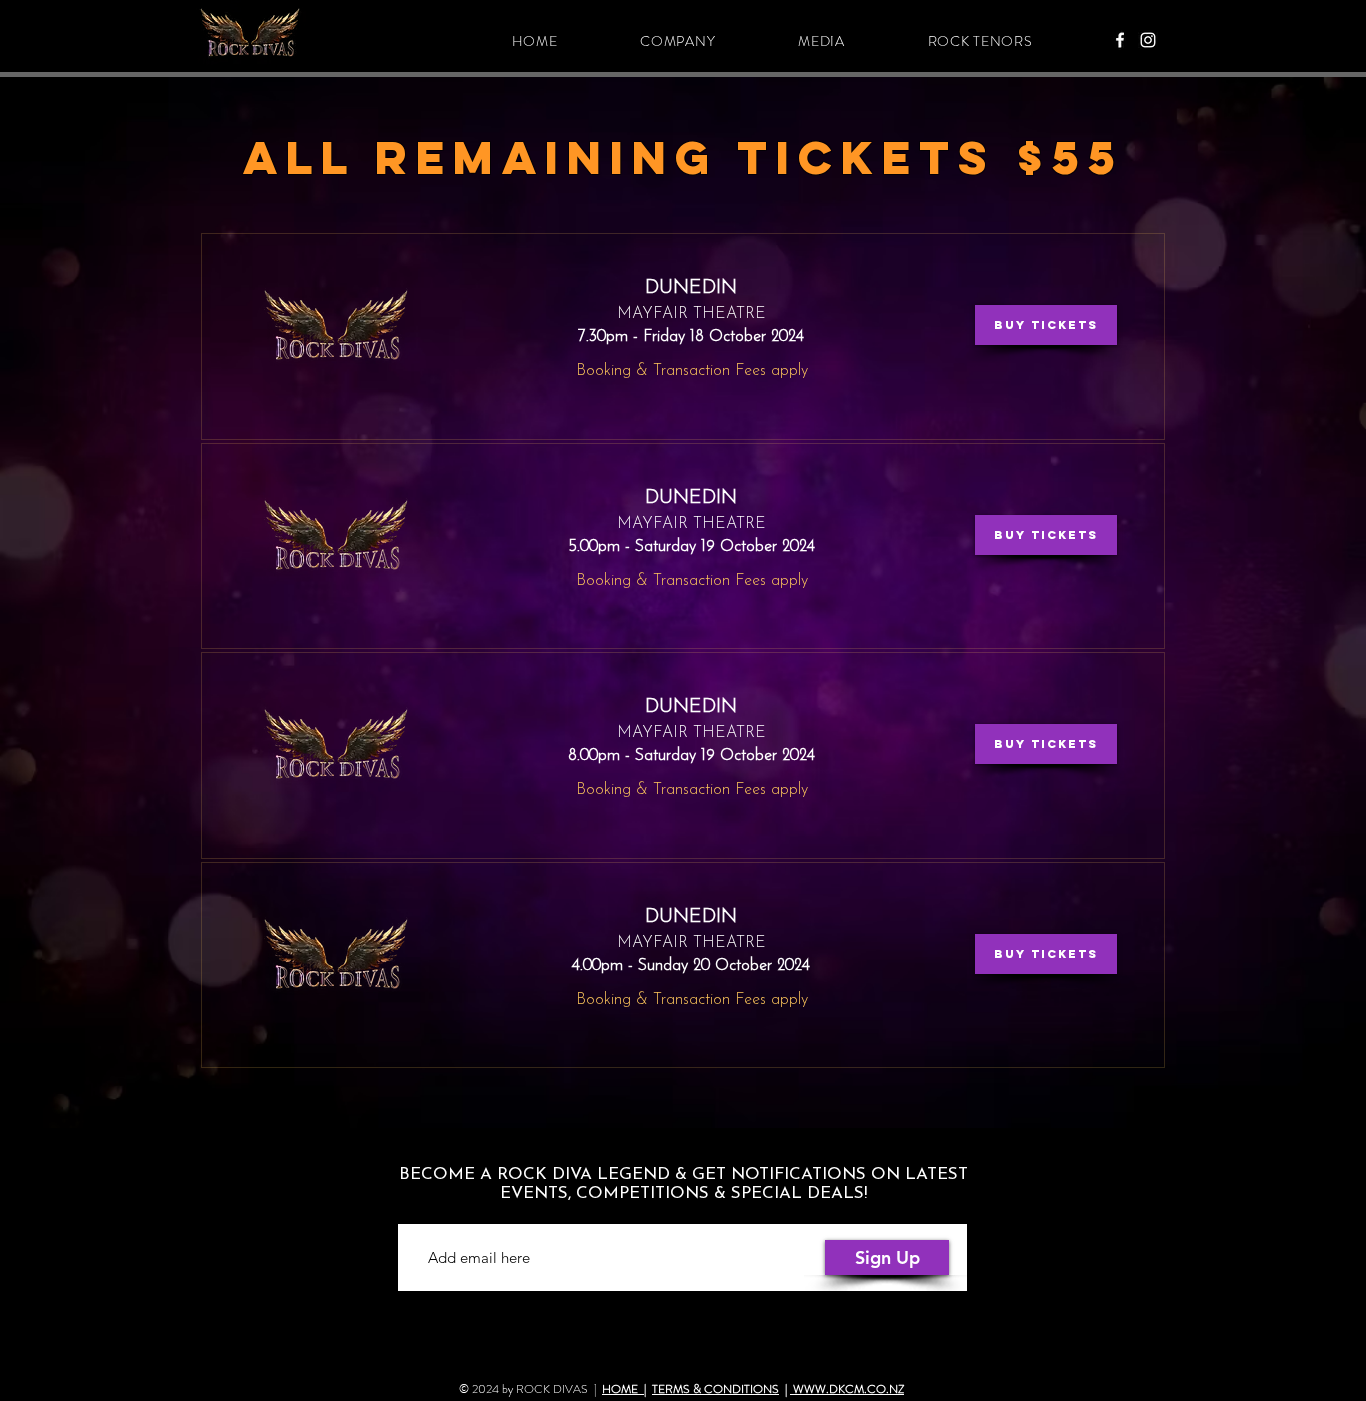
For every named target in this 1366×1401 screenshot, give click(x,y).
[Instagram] (1148, 40)
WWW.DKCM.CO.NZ (847, 1389)
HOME (623, 1389)
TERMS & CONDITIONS (715, 1389)
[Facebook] (1120, 40)
